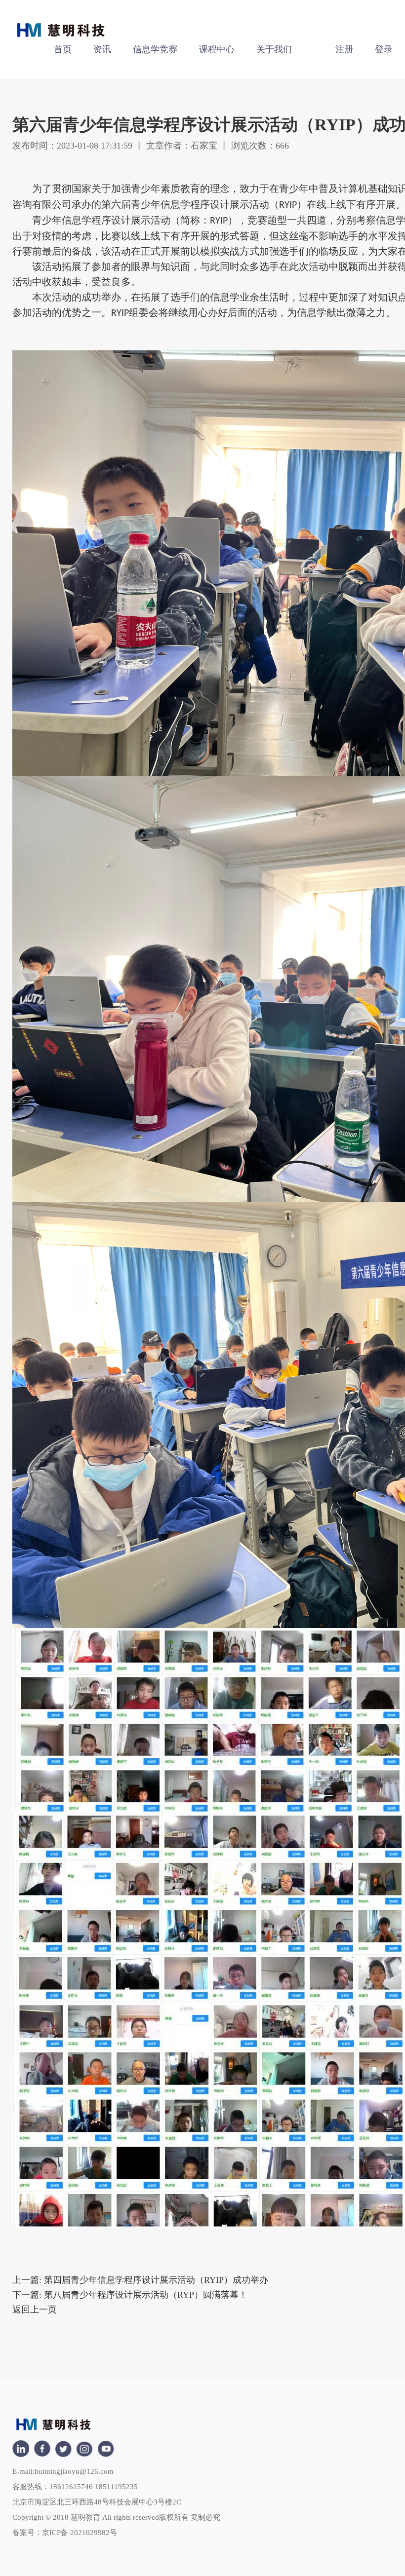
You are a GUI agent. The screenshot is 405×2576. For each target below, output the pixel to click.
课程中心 (217, 49)
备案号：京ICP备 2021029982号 (65, 2533)
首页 (63, 49)
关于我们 (274, 49)
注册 (344, 49)
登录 (384, 49)
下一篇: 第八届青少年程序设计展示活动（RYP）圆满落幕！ (130, 2295)
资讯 (102, 49)
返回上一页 (35, 2310)
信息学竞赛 (155, 49)
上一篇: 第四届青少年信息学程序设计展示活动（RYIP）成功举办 (140, 2280)
